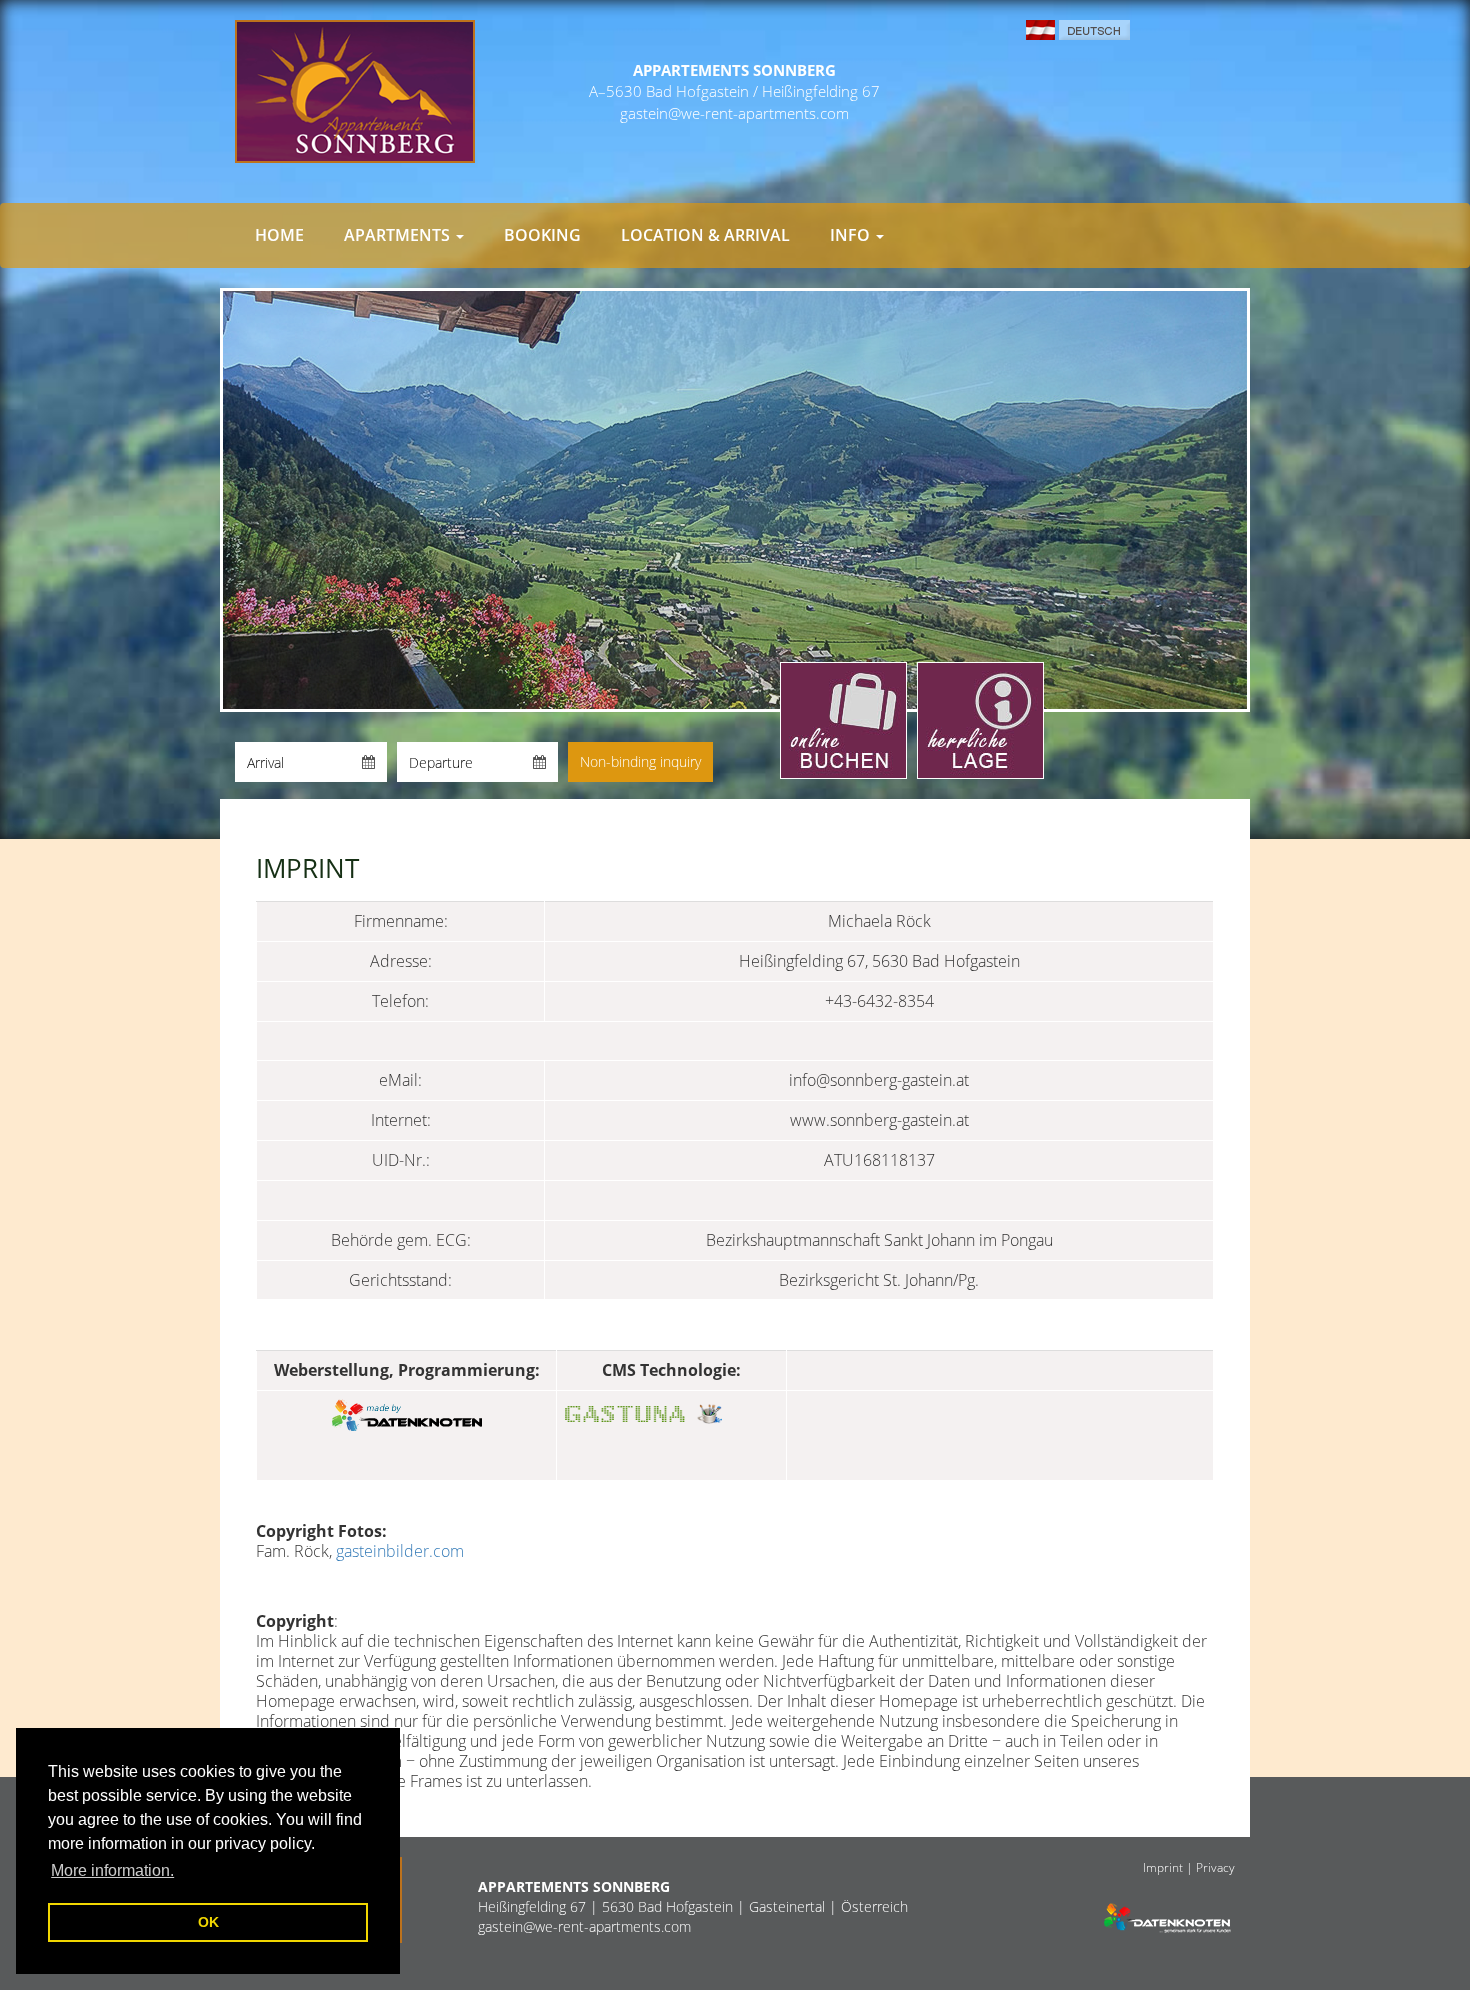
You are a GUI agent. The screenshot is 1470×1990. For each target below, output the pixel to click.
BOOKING (542, 235)
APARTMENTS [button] (399, 235)
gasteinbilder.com (400, 1551)
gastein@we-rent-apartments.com (734, 113)
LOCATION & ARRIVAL (705, 235)
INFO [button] (852, 235)
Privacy (1215, 1867)
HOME (279, 235)
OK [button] (208, 1922)
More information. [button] (112, 1870)
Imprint (1163, 1867)
